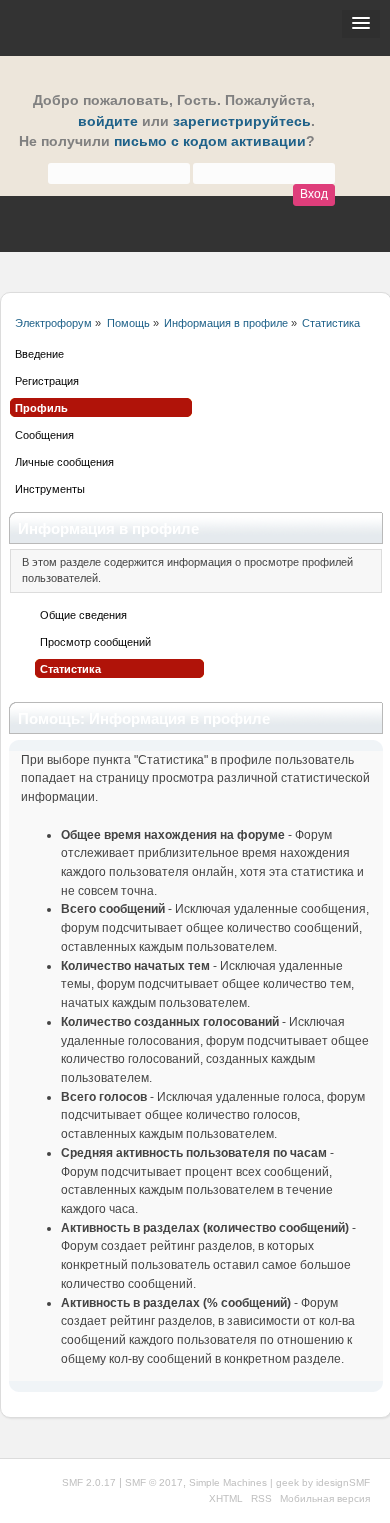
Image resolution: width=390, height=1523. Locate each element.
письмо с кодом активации (210, 141)
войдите (108, 121)
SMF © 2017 (154, 1482)
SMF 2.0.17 (89, 1482)
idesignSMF (343, 1482)
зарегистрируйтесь (242, 121)
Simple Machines (228, 1482)
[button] (361, 24)
